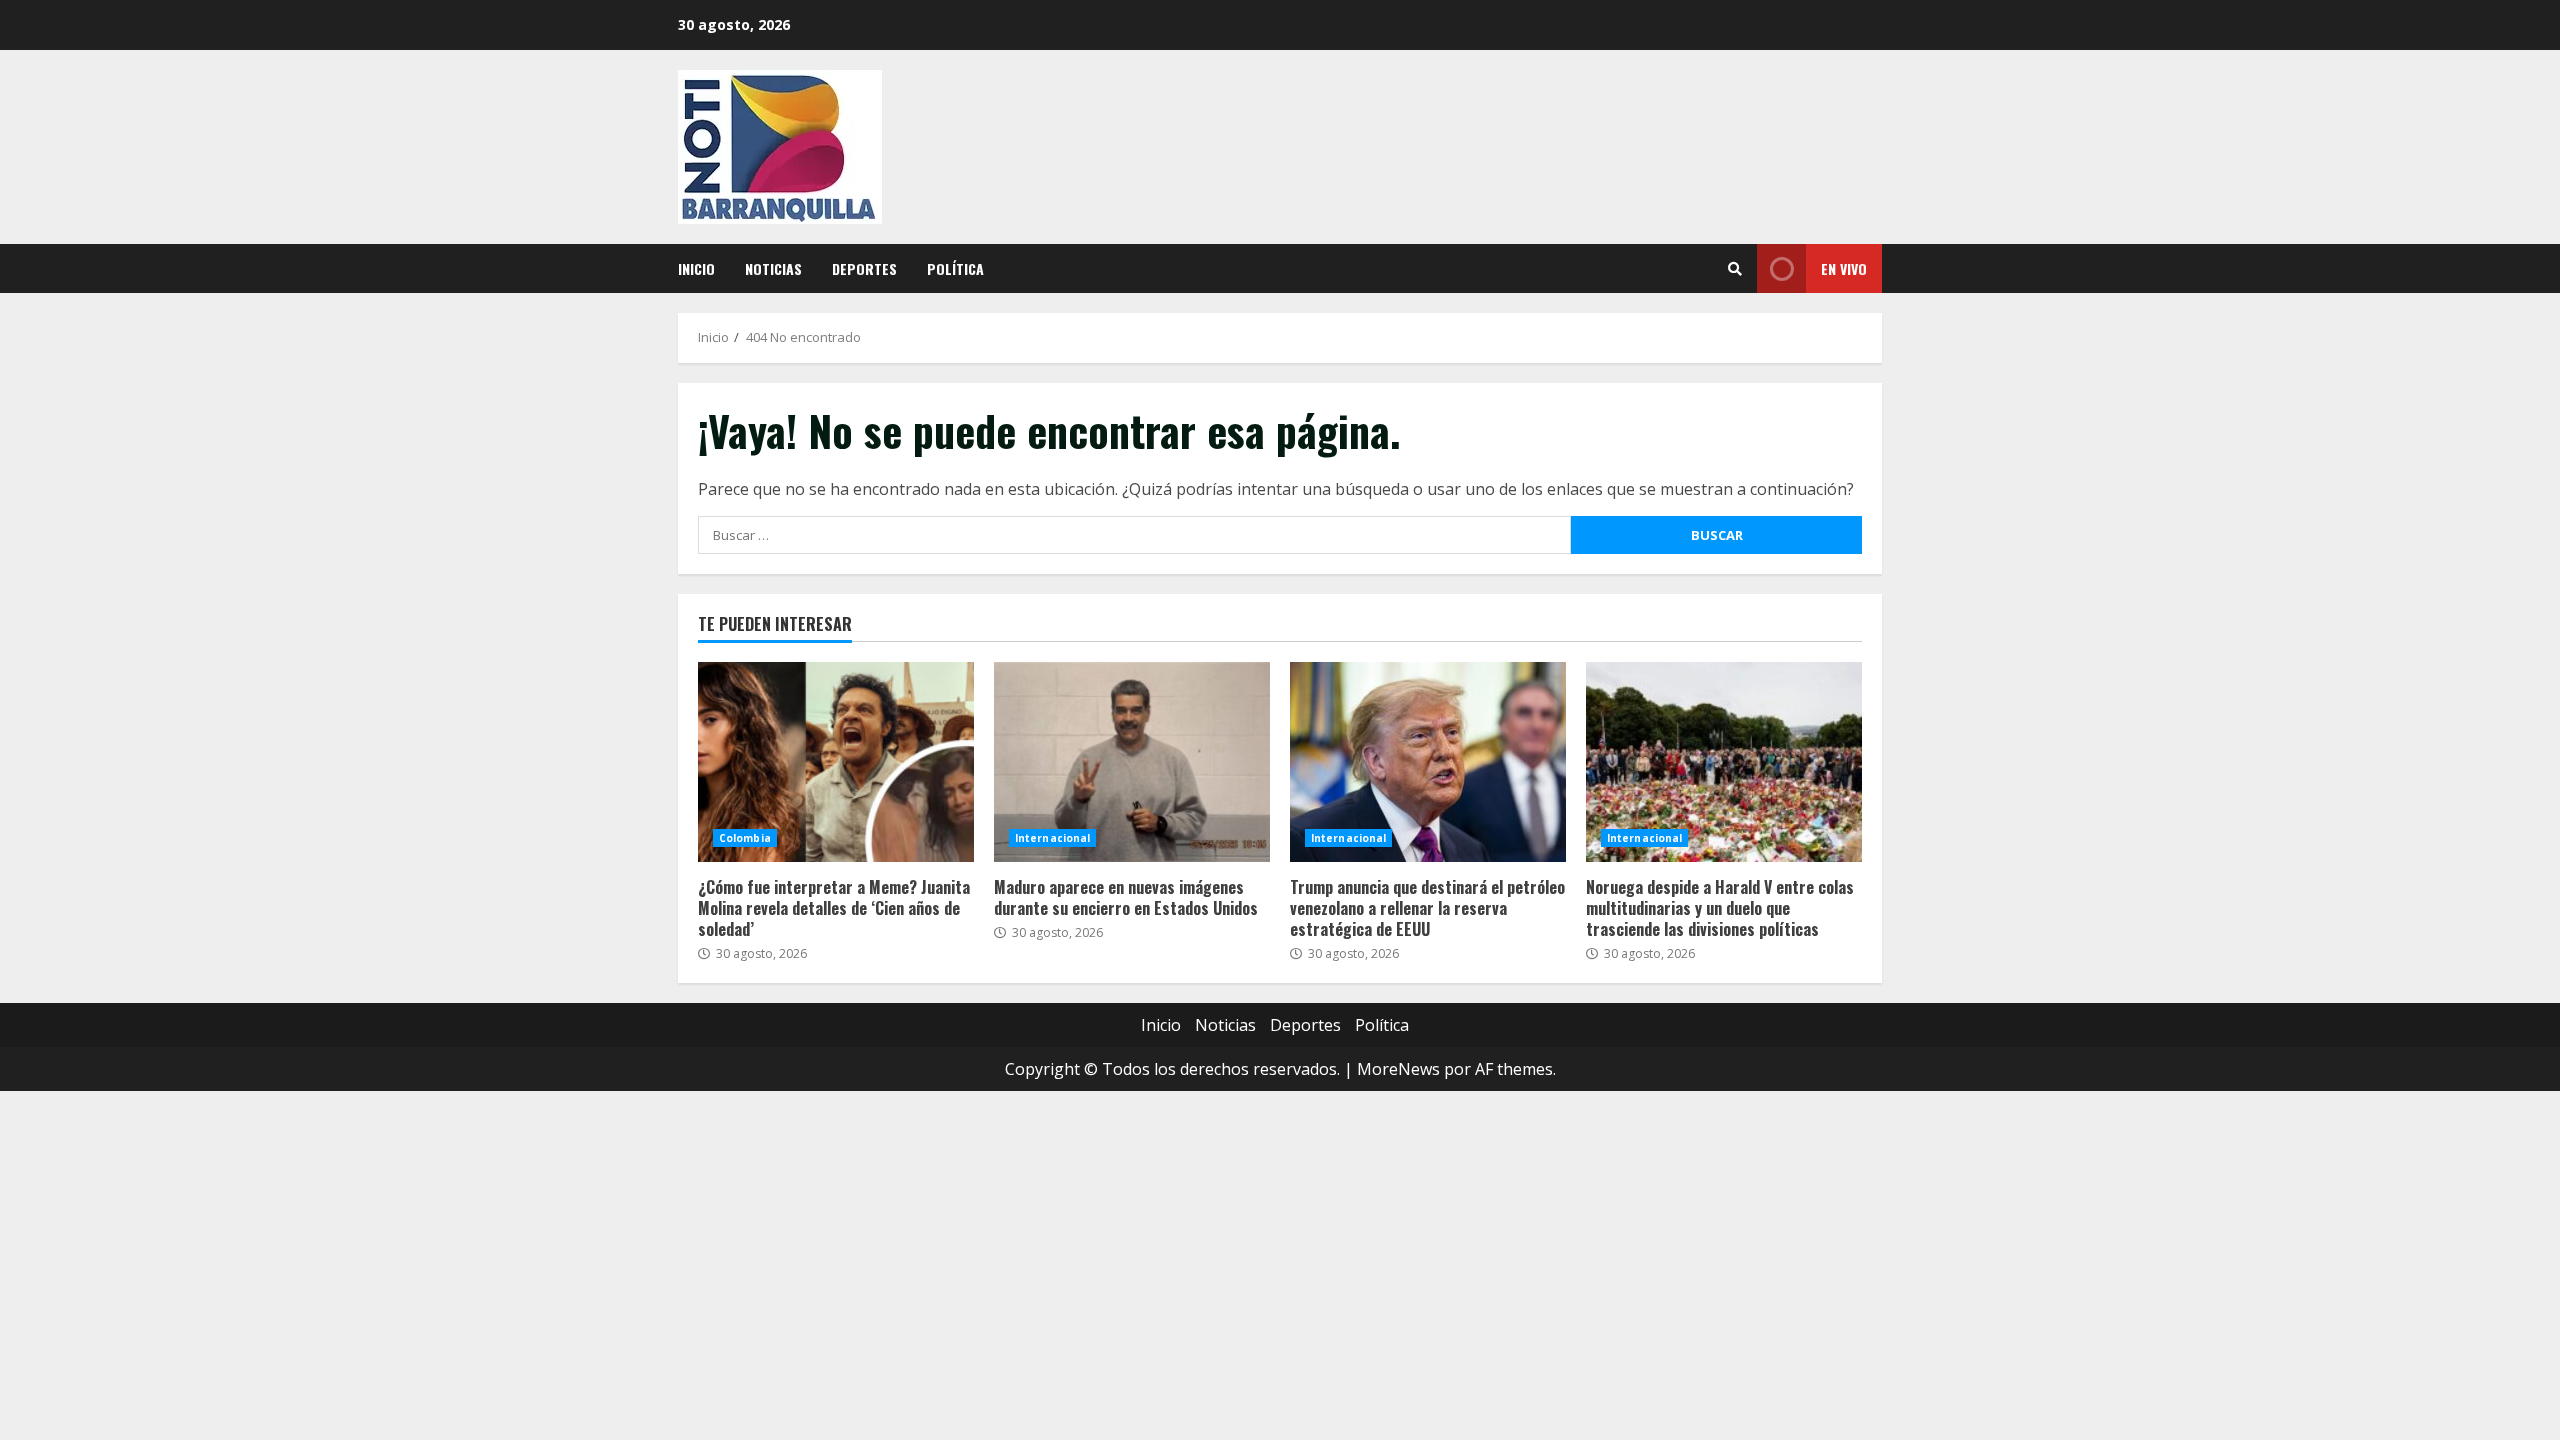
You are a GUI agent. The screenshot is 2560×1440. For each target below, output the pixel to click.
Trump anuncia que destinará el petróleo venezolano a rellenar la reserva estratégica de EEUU (1428, 762)
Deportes (864, 268)
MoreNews (1398, 1069)
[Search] (1735, 269)
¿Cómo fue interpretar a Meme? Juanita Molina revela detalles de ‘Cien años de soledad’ (836, 762)
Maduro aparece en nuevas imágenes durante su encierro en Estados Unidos (1132, 762)
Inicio (696, 268)
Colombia (745, 838)
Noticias (773, 268)
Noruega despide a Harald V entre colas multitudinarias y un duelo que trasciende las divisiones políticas (1724, 762)
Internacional (1052, 838)
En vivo (1844, 268)
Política (955, 268)
